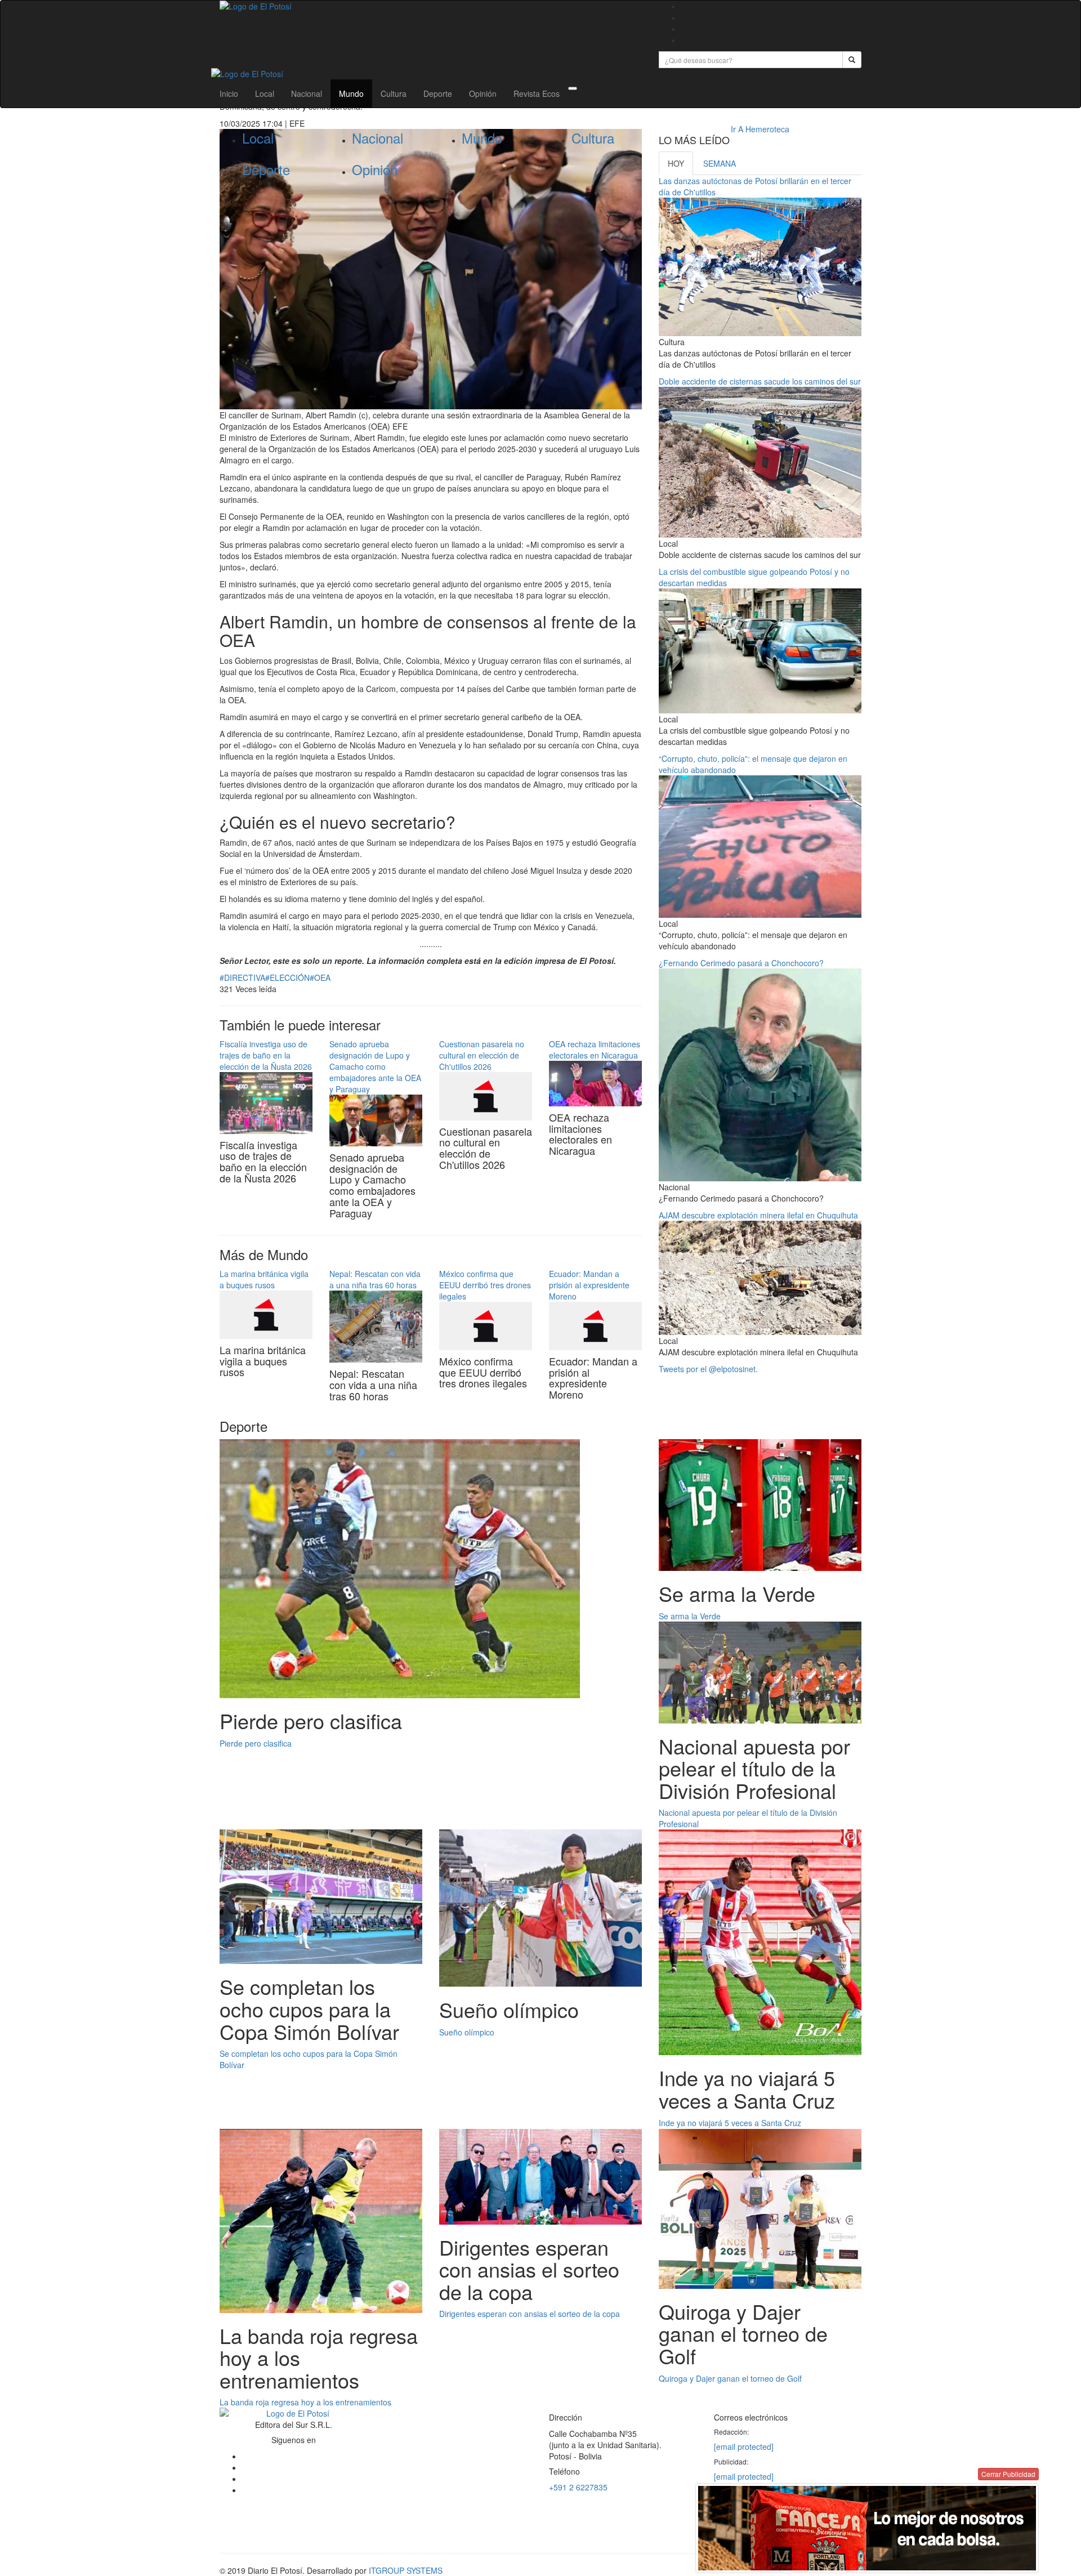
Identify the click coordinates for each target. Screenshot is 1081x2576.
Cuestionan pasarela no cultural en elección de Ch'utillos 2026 (482, 1055)
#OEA (320, 977)
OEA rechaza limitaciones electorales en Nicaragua (595, 1050)
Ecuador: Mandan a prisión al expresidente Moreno (589, 1285)
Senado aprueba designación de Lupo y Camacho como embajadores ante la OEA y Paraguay (375, 1066)
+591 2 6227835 (578, 2487)
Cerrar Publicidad (1008, 2474)
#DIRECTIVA (242, 977)
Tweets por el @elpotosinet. (708, 1369)
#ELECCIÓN (287, 977)
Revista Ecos (537, 93)
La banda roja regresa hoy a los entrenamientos (305, 2402)
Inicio (229, 93)
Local (265, 93)
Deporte (438, 93)
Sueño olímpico (467, 2032)
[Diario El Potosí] (431, 6)
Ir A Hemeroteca (760, 129)
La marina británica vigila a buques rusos (264, 1279)
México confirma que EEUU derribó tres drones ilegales (485, 1285)
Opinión (483, 93)
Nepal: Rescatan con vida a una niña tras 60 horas (375, 1279)
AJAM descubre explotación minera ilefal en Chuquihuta (758, 1215)
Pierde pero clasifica (256, 1743)
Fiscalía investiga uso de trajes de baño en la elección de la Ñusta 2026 (266, 1055)
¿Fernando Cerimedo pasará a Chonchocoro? (741, 963)
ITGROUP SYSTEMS (406, 2570)
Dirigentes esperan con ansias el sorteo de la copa (530, 2314)
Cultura (394, 93)
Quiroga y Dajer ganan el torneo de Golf (730, 2378)
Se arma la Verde (690, 1616)
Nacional (307, 93)
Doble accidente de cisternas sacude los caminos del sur (760, 381)
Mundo (351, 93)
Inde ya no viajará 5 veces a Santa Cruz (730, 2123)
